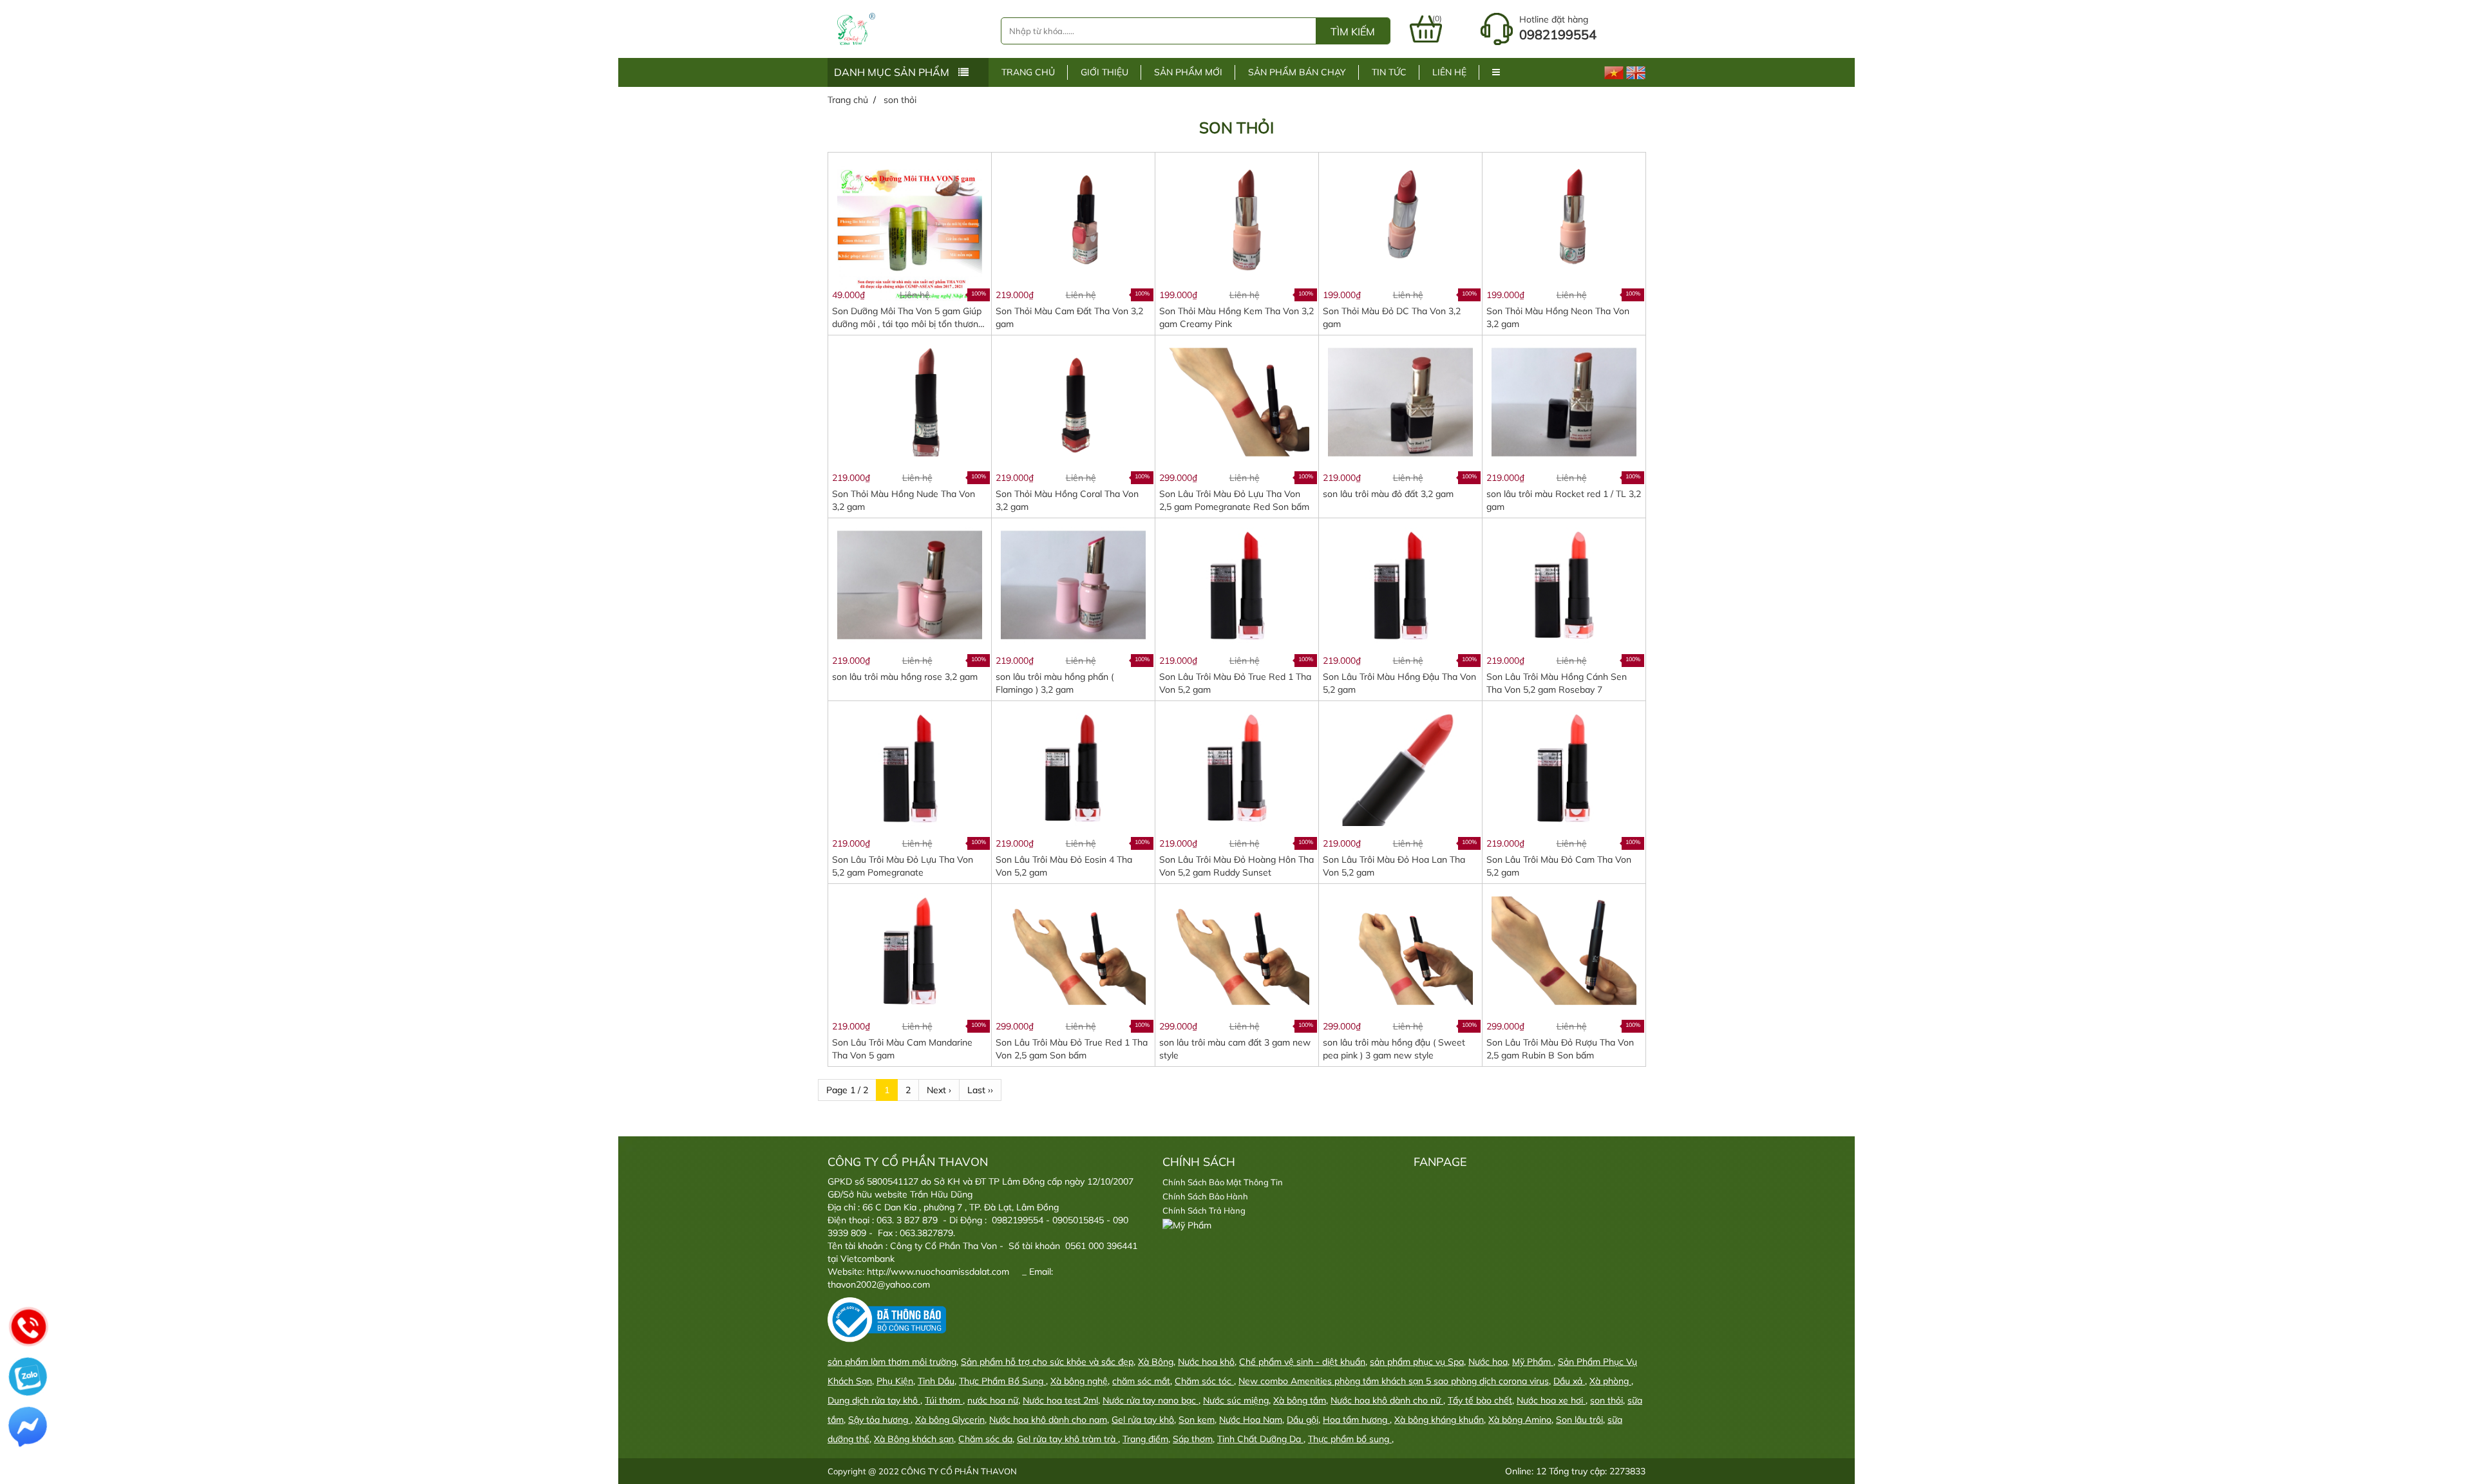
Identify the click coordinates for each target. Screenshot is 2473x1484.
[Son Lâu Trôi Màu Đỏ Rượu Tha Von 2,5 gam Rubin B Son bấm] (1564, 950)
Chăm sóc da (985, 1439)
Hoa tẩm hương (1356, 1420)
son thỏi (1606, 1400)
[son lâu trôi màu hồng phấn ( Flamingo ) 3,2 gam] (1073, 584)
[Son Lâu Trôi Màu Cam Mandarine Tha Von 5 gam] (909, 950)
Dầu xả (1569, 1381)
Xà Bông (1156, 1362)
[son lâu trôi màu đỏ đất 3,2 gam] (1400, 401)
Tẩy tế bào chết (1480, 1400)
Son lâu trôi (1579, 1420)
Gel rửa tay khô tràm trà (1067, 1439)
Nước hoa (1488, 1362)
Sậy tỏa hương (879, 1420)
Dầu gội (1303, 1420)
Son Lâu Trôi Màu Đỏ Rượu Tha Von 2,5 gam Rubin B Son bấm (1560, 1049)
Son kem (1197, 1420)
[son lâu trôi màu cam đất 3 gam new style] (1236, 950)
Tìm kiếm (1353, 32)
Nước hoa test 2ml (1060, 1400)
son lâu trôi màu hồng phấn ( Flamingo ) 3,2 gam (1055, 683)
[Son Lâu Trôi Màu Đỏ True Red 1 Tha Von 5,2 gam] (1236, 584)
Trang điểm (1145, 1439)
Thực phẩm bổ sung (1350, 1439)
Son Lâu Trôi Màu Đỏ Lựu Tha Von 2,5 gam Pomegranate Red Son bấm (1234, 500)
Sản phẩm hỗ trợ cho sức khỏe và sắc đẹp (1047, 1362)
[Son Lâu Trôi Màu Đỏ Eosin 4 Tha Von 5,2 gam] (1073, 767)
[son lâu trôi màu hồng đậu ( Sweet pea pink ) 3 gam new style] (1400, 950)
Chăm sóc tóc (1204, 1381)
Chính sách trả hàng (1204, 1210)
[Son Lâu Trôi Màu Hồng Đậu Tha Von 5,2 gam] (1400, 584)
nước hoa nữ (993, 1400)
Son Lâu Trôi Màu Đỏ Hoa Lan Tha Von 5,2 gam (1394, 866)
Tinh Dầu (936, 1381)
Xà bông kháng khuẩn (1439, 1420)
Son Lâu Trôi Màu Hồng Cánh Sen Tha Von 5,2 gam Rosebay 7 (1557, 683)
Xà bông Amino (1520, 1420)
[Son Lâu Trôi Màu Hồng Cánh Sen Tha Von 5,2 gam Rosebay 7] (1564, 584)
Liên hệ (1449, 72)
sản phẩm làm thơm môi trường (892, 1362)
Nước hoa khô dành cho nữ (1387, 1400)
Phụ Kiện (895, 1381)
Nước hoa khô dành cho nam (1048, 1420)
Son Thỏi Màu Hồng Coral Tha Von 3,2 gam (1067, 500)
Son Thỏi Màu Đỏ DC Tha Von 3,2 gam (1392, 317)
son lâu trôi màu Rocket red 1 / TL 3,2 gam (1564, 500)
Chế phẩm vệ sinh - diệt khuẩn (1302, 1362)
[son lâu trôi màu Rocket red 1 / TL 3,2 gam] (1564, 401)
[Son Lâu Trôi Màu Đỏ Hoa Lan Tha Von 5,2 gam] (1400, 767)
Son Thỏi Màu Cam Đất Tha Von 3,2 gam (1069, 317)
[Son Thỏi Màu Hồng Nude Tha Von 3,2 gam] (909, 401)
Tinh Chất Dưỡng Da (1260, 1439)
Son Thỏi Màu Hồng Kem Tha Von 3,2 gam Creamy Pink (1236, 317)
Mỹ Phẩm (1533, 1362)
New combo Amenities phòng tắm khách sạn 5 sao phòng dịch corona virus (1394, 1381)
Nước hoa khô (1206, 1362)
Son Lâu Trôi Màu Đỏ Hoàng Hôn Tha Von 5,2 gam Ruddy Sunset (1236, 866)
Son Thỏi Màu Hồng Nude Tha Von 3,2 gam (904, 500)
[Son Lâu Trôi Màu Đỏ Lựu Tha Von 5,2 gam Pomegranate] (909, 767)
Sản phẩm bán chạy (1297, 72)
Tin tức (1389, 72)
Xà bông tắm (1300, 1400)
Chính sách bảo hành (1205, 1196)
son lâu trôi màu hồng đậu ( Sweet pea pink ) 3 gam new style (1394, 1049)
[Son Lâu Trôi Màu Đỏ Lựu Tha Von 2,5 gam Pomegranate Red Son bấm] (1236, 401)
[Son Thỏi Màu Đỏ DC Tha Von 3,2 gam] (1400, 218)
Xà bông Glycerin (950, 1420)
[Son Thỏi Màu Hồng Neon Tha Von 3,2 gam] (1564, 218)
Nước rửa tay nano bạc (1151, 1400)
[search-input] (1159, 31)
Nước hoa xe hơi (1551, 1400)
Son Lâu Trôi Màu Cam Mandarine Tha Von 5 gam (902, 1049)
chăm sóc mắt (1141, 1381)
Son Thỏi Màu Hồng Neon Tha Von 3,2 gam (1558, 317)
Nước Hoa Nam (1251, 1420)
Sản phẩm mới (1188, 72)
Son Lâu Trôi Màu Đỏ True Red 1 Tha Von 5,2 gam (1235, 683)
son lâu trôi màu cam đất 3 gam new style (1235, 1049)
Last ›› (980, 1090)
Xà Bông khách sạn (914, 1439)
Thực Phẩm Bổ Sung (1002, 1381)
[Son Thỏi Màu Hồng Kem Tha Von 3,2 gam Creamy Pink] (1236, 218)
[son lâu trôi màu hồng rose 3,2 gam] (909, 584)
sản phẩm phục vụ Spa (1417, 1362)
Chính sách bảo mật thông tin (1223, 1182)
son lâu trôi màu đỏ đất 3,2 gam (1388, 494)
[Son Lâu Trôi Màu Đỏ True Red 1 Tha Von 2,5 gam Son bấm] (1073, 950)
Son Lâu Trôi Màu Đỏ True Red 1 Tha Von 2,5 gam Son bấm (1072, 1049)
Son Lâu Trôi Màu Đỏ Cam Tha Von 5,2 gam (1559, 866)
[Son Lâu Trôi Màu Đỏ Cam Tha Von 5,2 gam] (1564, 767)
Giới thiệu (1104, 72)
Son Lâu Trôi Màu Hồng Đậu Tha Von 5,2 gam (1399, 683)
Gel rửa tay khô (1143, 1420)
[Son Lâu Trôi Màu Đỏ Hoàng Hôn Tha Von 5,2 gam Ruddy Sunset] (1236, 767)
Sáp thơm (1193, 1439)
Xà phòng (1610, 1381)
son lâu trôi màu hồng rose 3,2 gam (905, 677)
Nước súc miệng (1236, 1400)
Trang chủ (1028, 72)
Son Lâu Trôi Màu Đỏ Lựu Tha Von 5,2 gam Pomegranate (903, 866)
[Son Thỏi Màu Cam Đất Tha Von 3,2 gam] (1073, 218)
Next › (939, 1090)
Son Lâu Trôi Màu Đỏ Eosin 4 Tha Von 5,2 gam (1064, 866)
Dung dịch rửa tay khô (874, 1400)
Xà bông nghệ (1079, 1381)
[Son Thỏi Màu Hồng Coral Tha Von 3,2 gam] (1073, 401)
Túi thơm (944, 1400)
